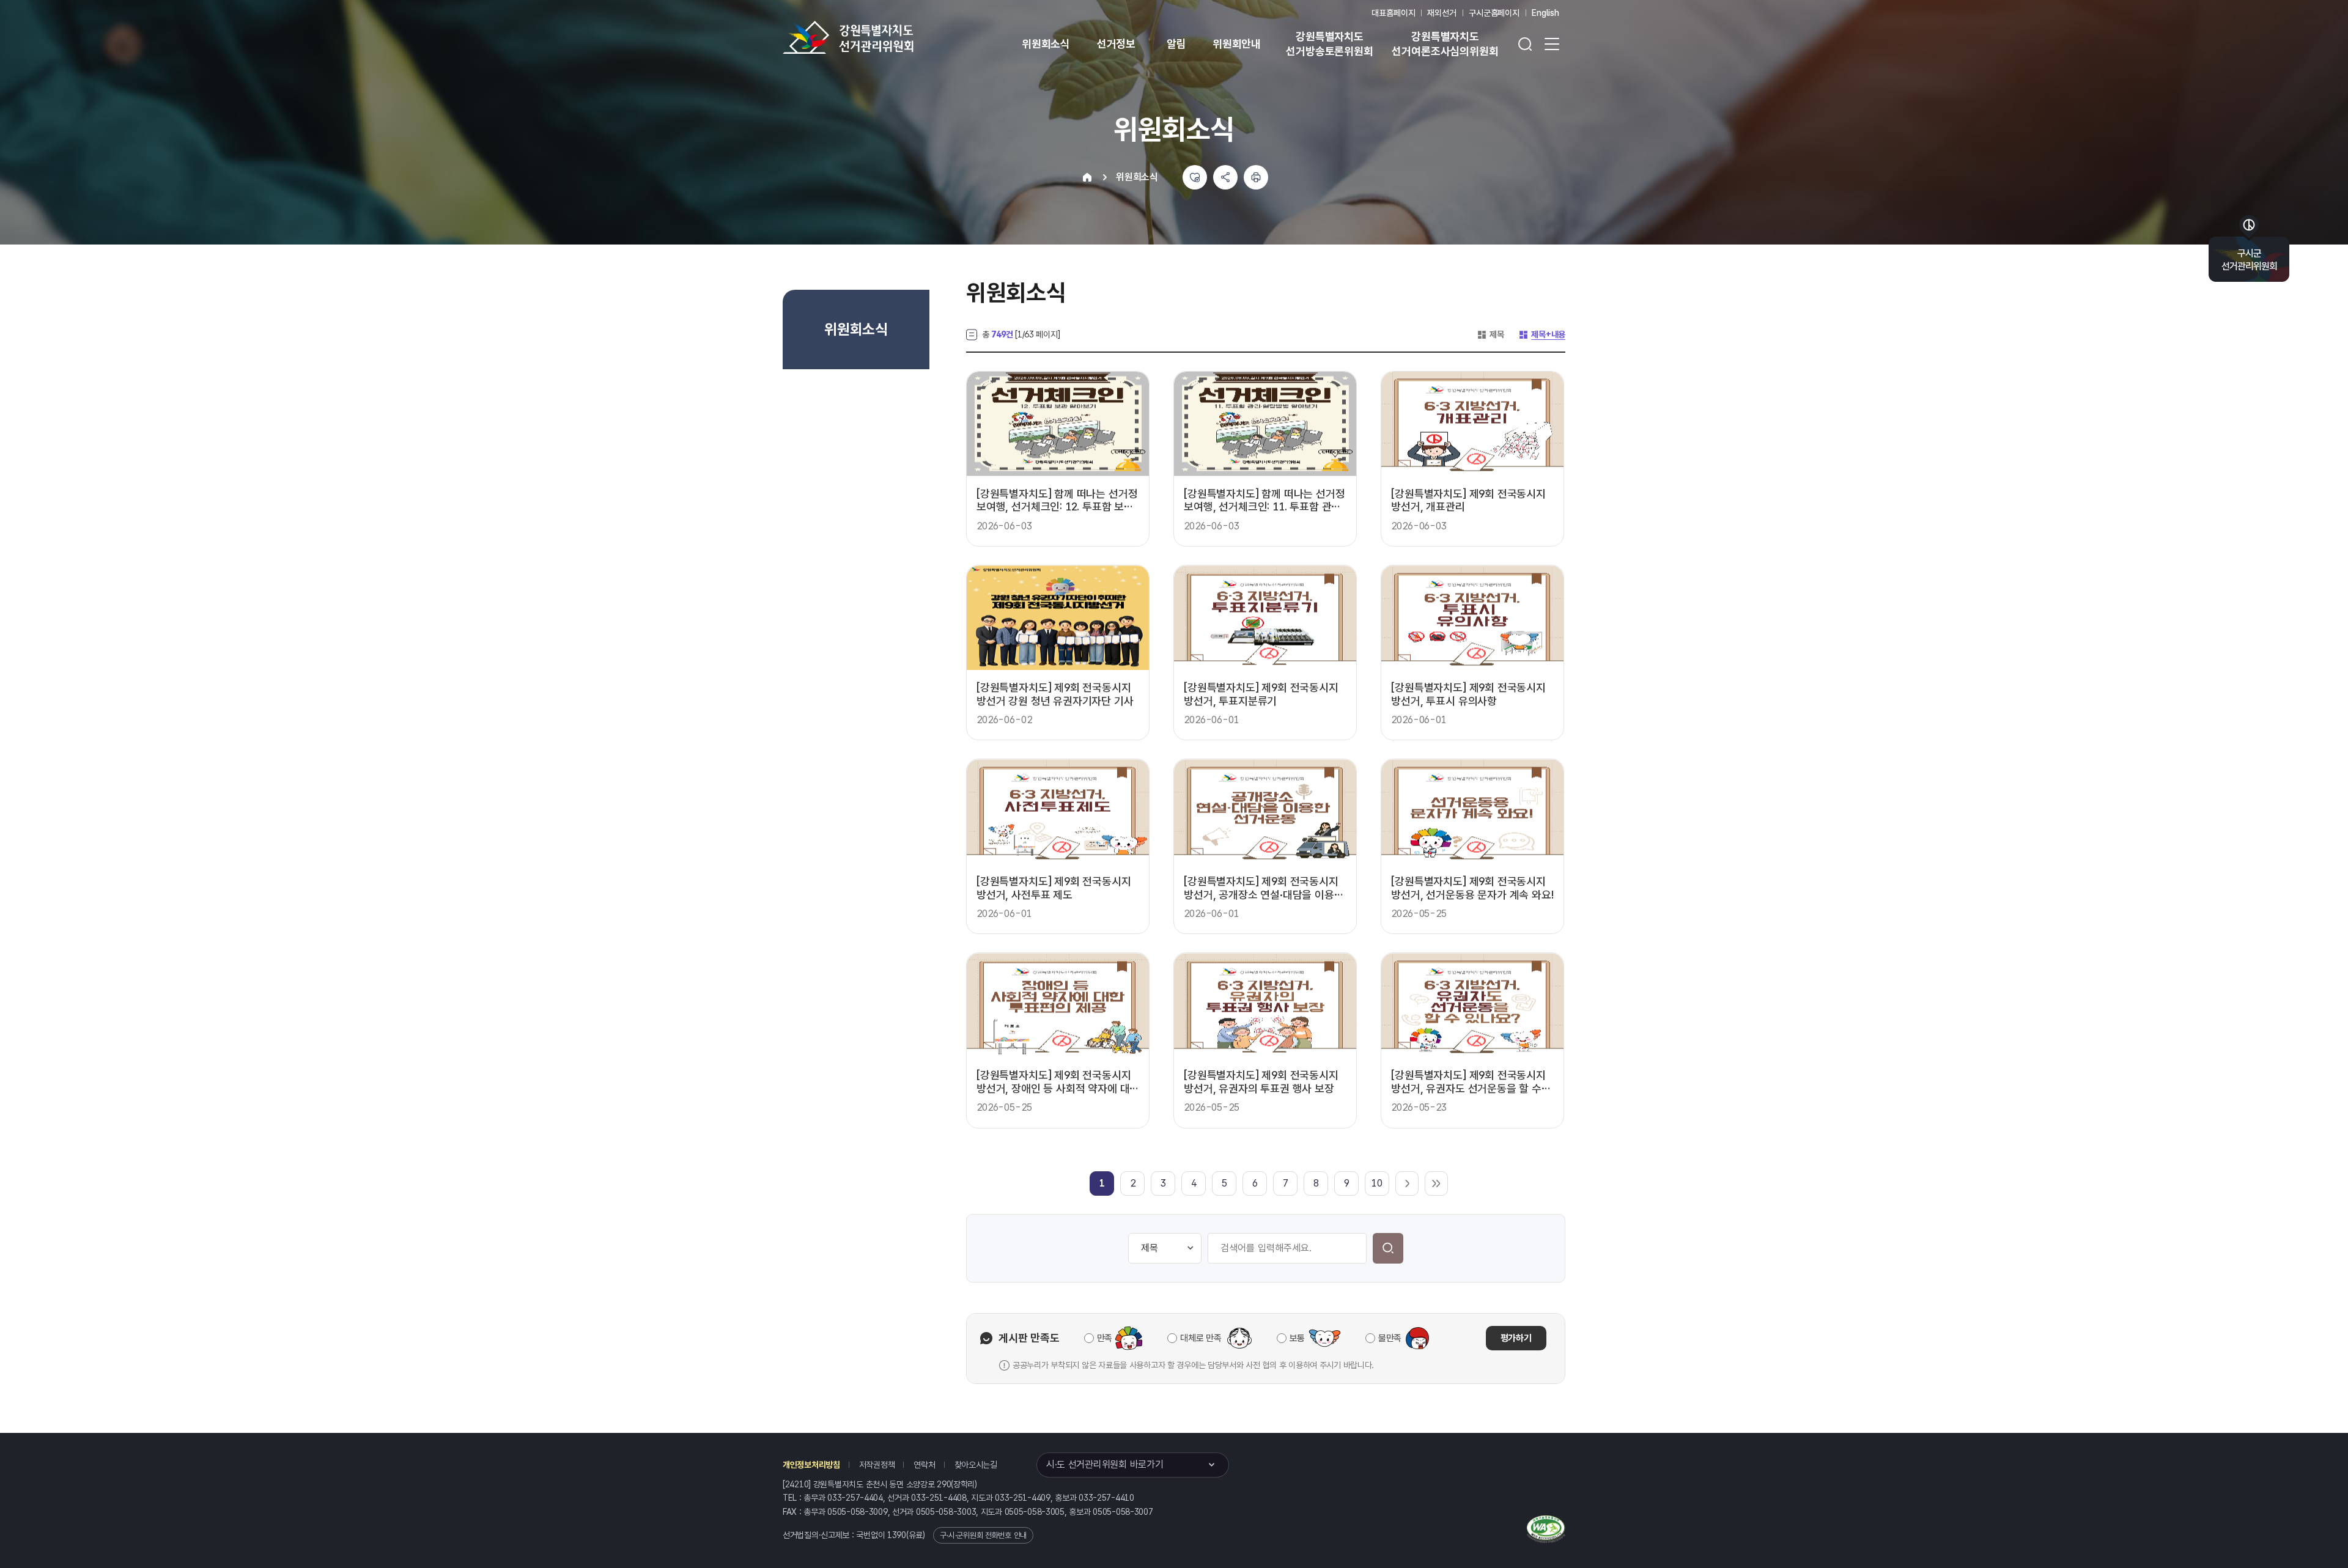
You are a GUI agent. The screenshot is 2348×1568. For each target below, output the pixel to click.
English (1545, 13)
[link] (1102, 1183)
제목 (1490, 334)
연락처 (924, 1465)
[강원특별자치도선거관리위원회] (887, 37)
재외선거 (1442, 13)
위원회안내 (1237, 44)
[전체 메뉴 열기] (1552, 44)
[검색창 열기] (1525, 44)
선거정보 (1116, 44)
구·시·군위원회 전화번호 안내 (983, 1535)
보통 (1297, 1338)
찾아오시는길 (976, 1465)
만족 (1105, 1338)
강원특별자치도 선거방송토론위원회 (1329, 44)
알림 (1176, 44)
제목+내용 (1542, 334)
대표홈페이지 (1393, 13)
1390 (897, 1535)
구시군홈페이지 (1494, 13)
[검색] (1388, 1248)
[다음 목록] (1407, 1183)
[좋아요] (1195, 177)
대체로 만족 (1201, 1338)
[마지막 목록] (1436, 1183)
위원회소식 (1046, 44)
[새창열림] (1546, 1528)
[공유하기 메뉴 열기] (1225, 177)
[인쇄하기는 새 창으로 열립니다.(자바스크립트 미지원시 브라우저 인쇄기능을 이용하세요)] (1256, 177)
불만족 (1390, 1338)
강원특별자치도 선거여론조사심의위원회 (1445, 44)
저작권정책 (877, 1465)
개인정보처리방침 (811, 1465)
